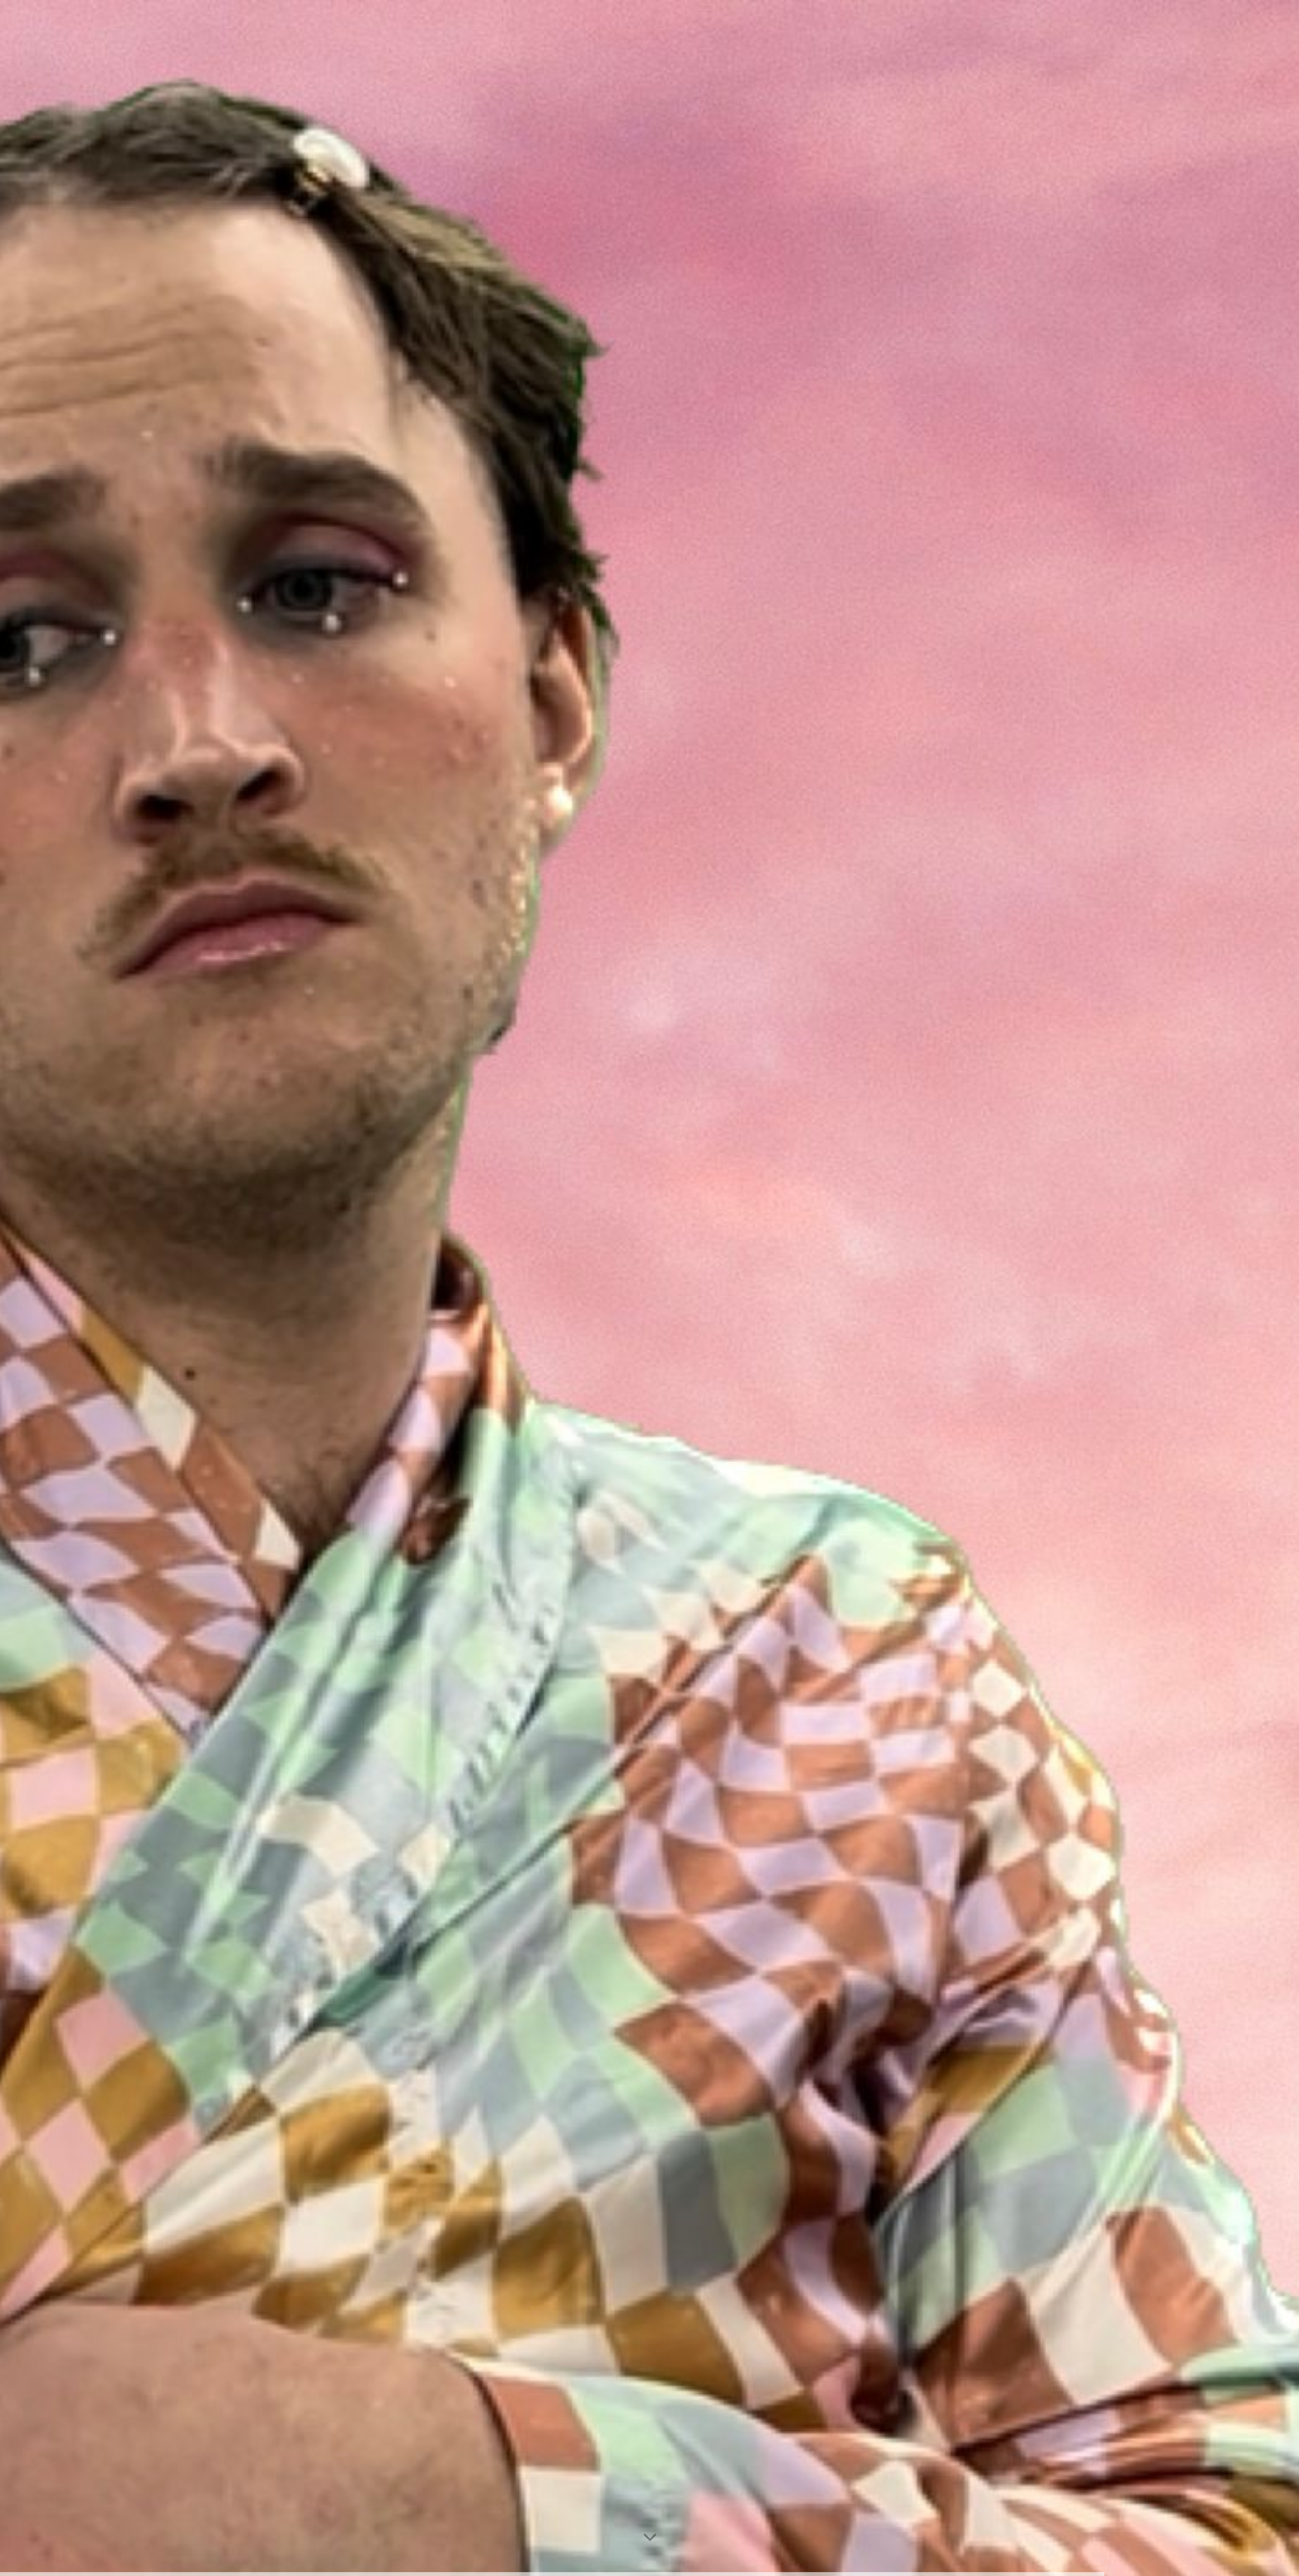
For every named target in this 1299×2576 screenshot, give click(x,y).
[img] (649, 1288)
